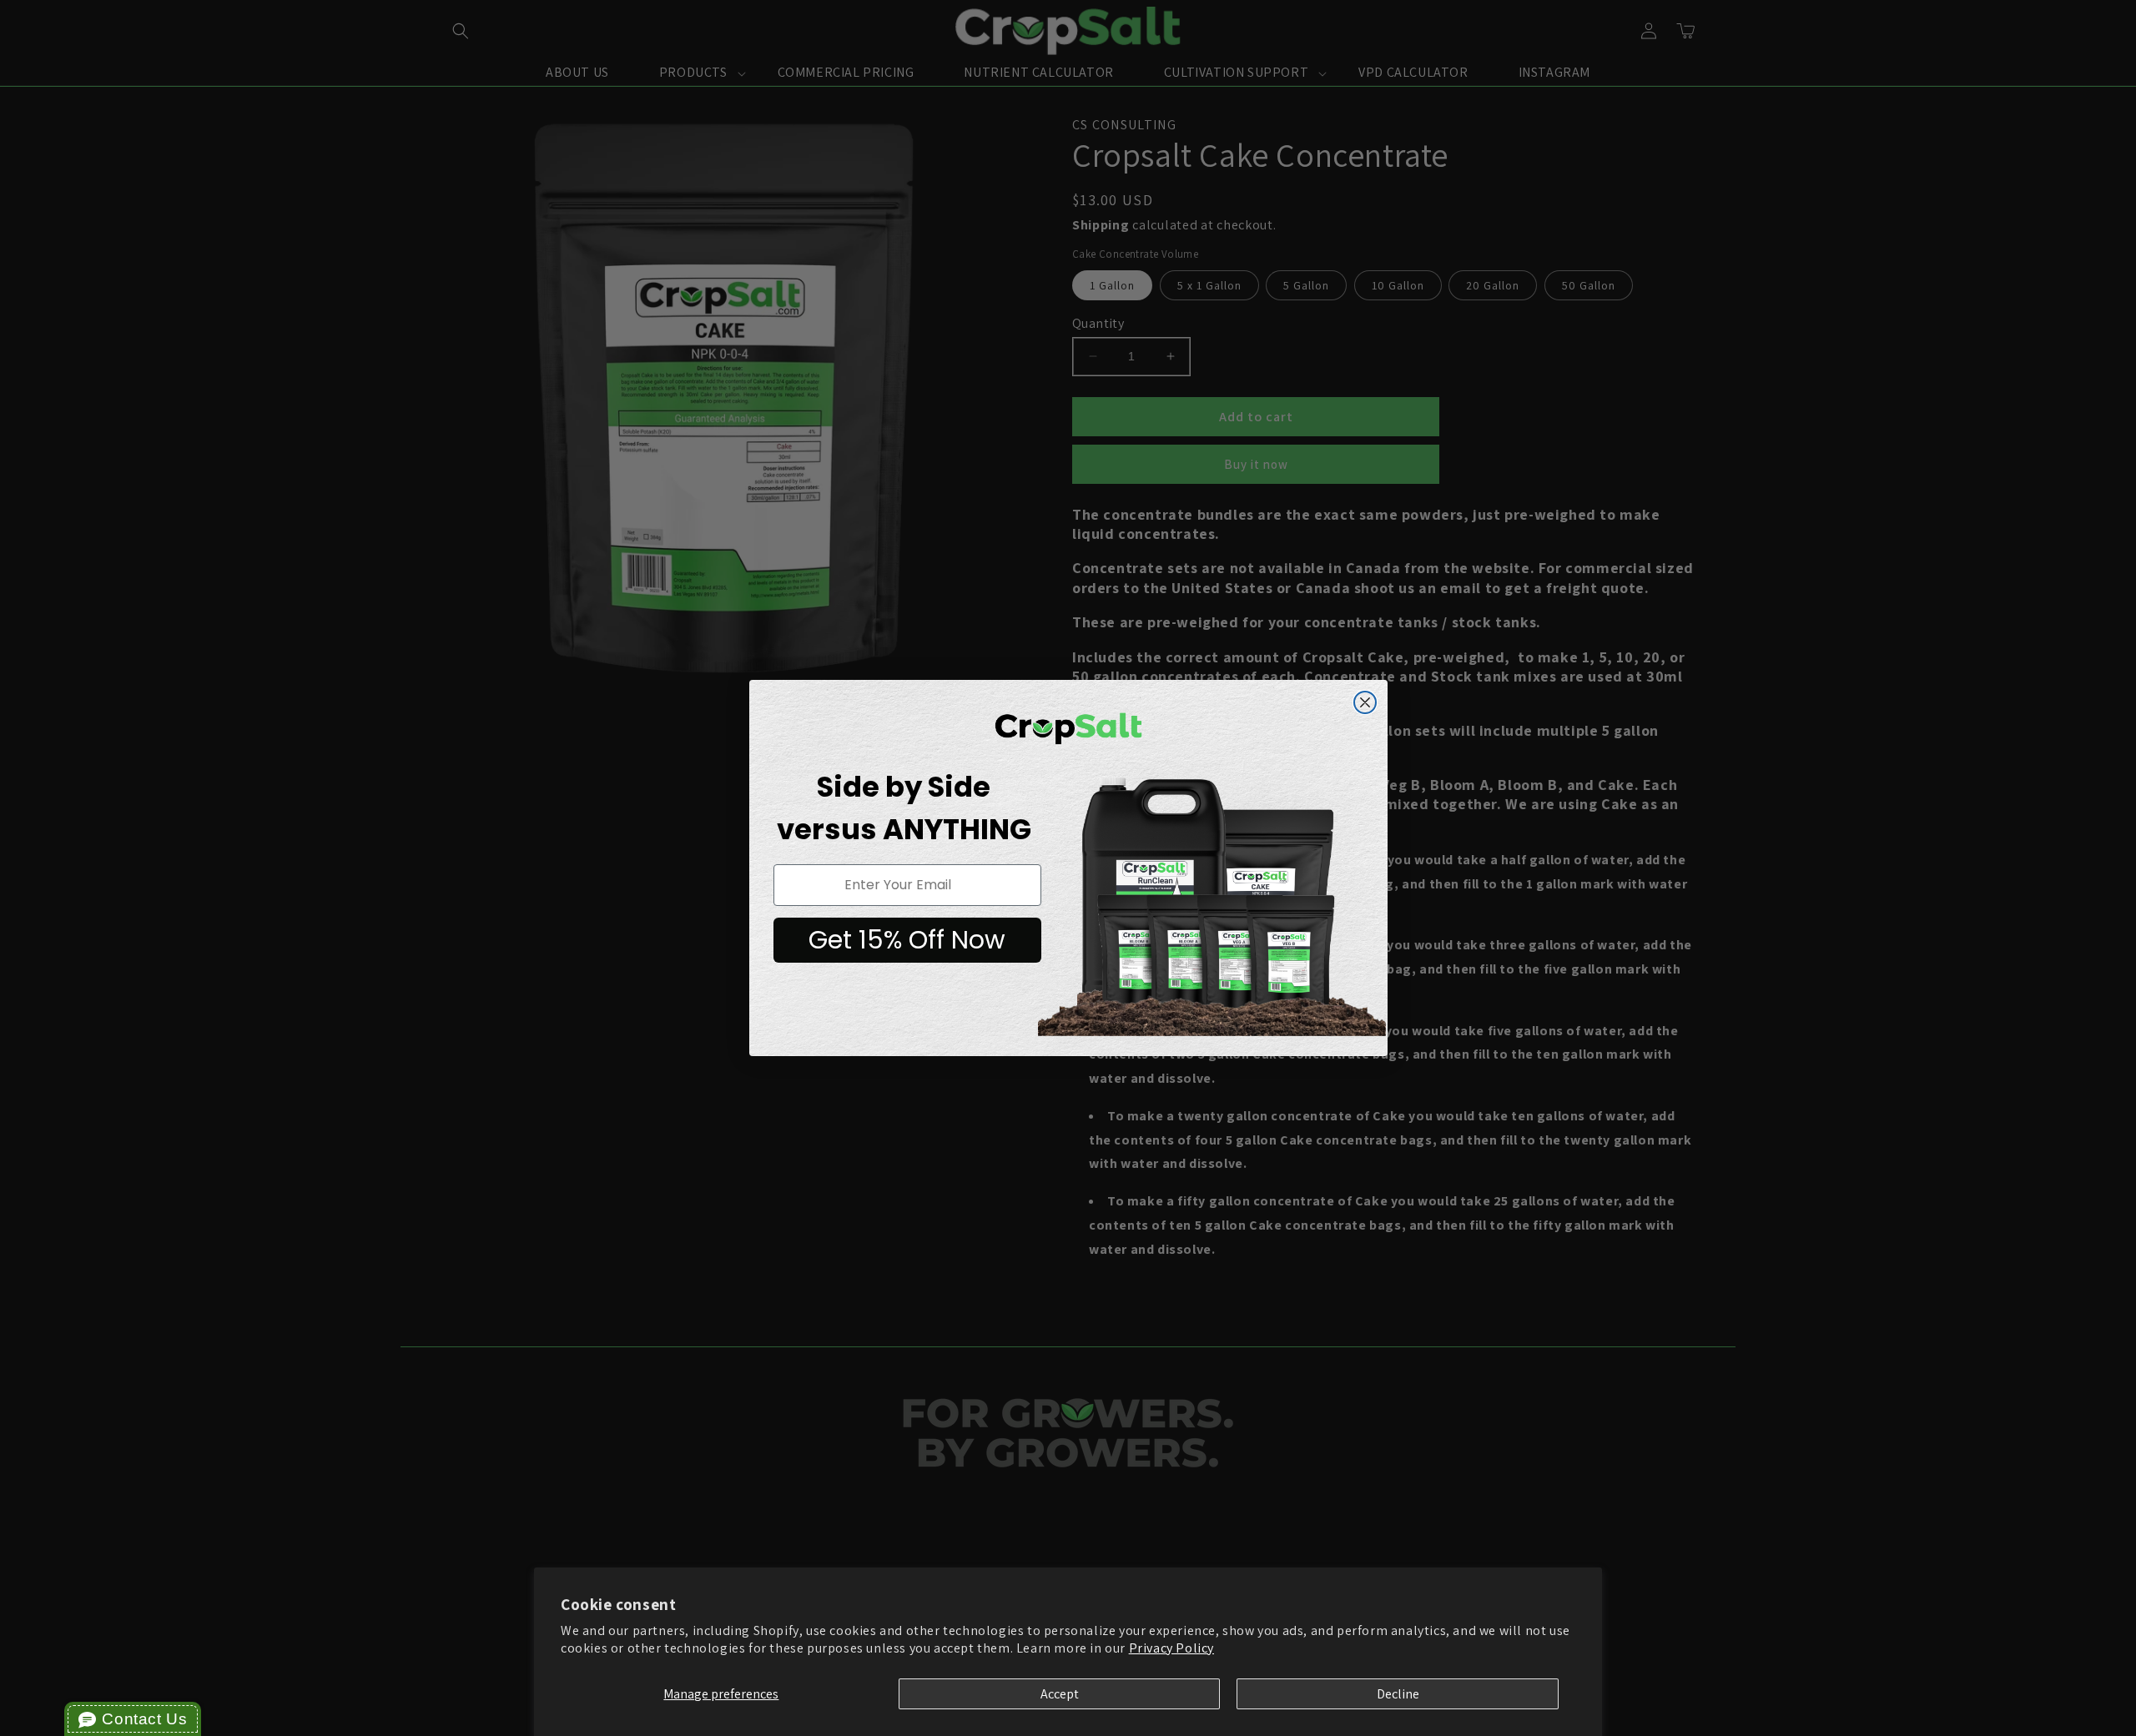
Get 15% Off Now (907, 940)
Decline (1398, 1694)
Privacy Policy (1171, 1648)
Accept (1060, 1694)
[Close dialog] (1365, 702)
